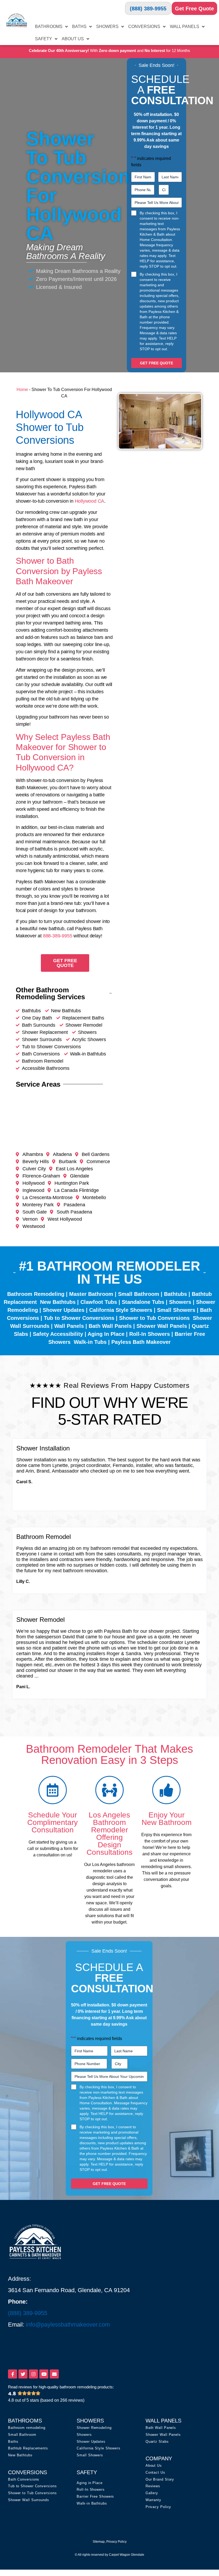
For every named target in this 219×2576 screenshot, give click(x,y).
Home (22, 390)
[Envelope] (54, 2374)
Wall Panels (185, 27)
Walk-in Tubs (90, 1342)
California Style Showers (121, 1310)
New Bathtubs (58, 1302)
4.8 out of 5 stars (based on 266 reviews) (46, 2400)
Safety (44, 39)
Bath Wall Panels (110, 1326)
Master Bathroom (91, 1294)
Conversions (144, 27)
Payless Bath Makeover (141, 1342)
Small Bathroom (139, 1294)
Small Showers (176, 1310)
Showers (107, 27)
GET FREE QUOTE (157, 363)
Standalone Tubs (143, 1302)
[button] (12, 1475)
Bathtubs (175, 1294)
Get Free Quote (194, 9)
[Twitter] (23, 2374)
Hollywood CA (90, 501)
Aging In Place (106, 1334)
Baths (79, 27)
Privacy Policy (116, 2542)
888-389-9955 (58, 936)
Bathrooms (49, 27)
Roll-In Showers (150, 1334)
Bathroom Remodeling (36, 1294)
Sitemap (99, 2542)
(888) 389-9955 (148, 9)
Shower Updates (64, 1310)
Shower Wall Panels (162, 1326)
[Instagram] (33, 2374)
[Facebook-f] (13, 2374)
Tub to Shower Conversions (79, 1318)
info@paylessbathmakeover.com (68, 2325)
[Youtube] (44, 2374)
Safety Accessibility (58, 1334)
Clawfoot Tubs (99, 1302)
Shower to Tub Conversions (154, 1318)
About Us (73, 39)
